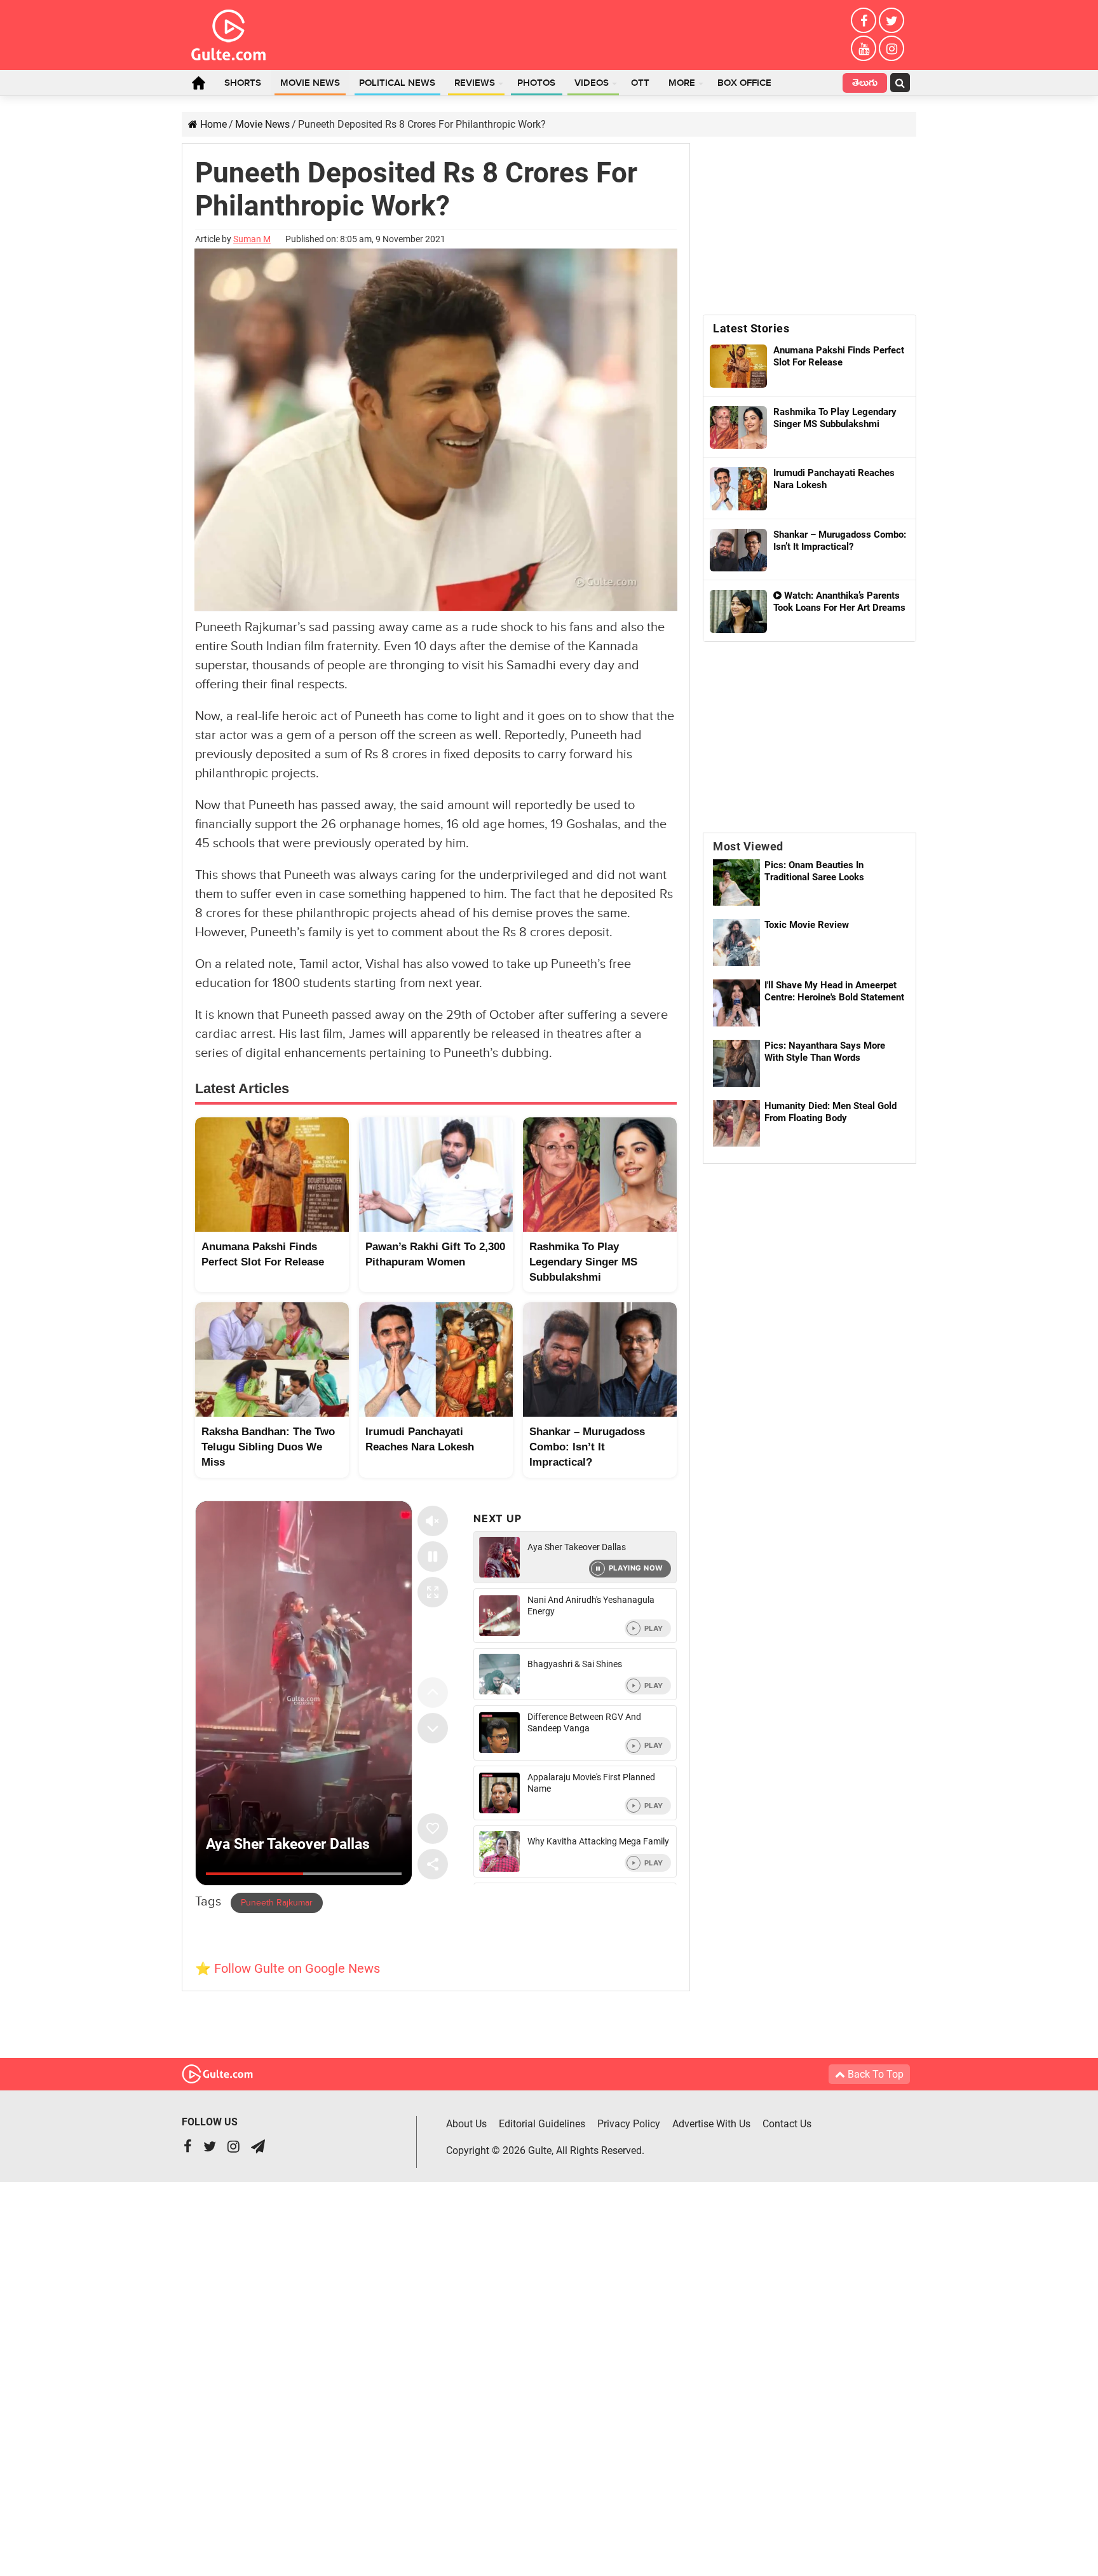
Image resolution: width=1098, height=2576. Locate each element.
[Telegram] (258, 2148)
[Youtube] (864, 48)
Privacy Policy (629, 2124)
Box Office (744, 83)
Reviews (475, 83)
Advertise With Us (711, 2124)
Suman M (252, 239)
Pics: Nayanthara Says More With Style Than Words (825, 1052)
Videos (592, 83)
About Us (466, 2124)
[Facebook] (864, 20)
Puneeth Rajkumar (277, 1903)
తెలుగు (865, 84)
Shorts (243, 83)
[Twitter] (891, 20)
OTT (640, 83)
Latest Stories (751, 328)
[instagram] (891, 48)
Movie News (310, 83)
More (682, 83)
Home (198, 83)
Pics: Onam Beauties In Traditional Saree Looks (814, 871)
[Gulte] (228, 32)
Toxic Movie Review (807, 925)
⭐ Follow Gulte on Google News (288, 1968)
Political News (397, 83)
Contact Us (787, 2124)
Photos (536, 83)
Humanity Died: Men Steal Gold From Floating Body (830, 1112)
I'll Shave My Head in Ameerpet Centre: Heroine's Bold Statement (834, 991)
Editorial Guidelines (542, 2124)
